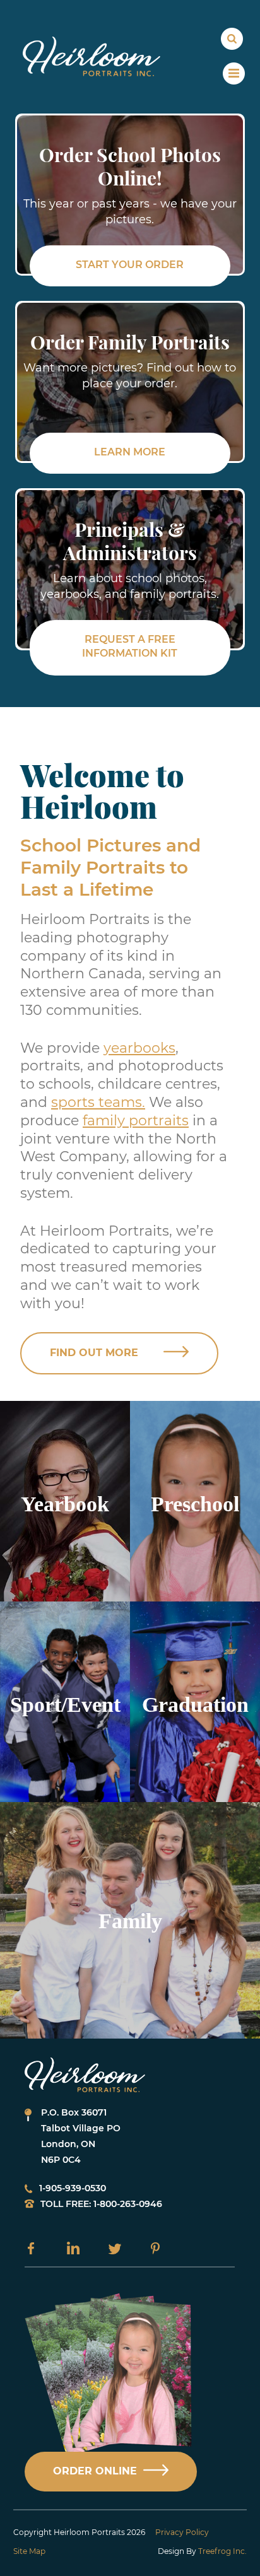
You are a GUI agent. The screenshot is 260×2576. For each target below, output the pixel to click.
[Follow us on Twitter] (115, 2248)
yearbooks (139, 1048)
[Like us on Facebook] (31, 2248)
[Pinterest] (155, 2248)
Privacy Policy (182, 2532)
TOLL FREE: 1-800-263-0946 (101, 2204)
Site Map (29, 2551)
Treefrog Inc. (222, 2551)
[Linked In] (73, 2248)
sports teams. (98, 1102)
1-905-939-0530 (73, 2188)
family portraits (136, 1121)
